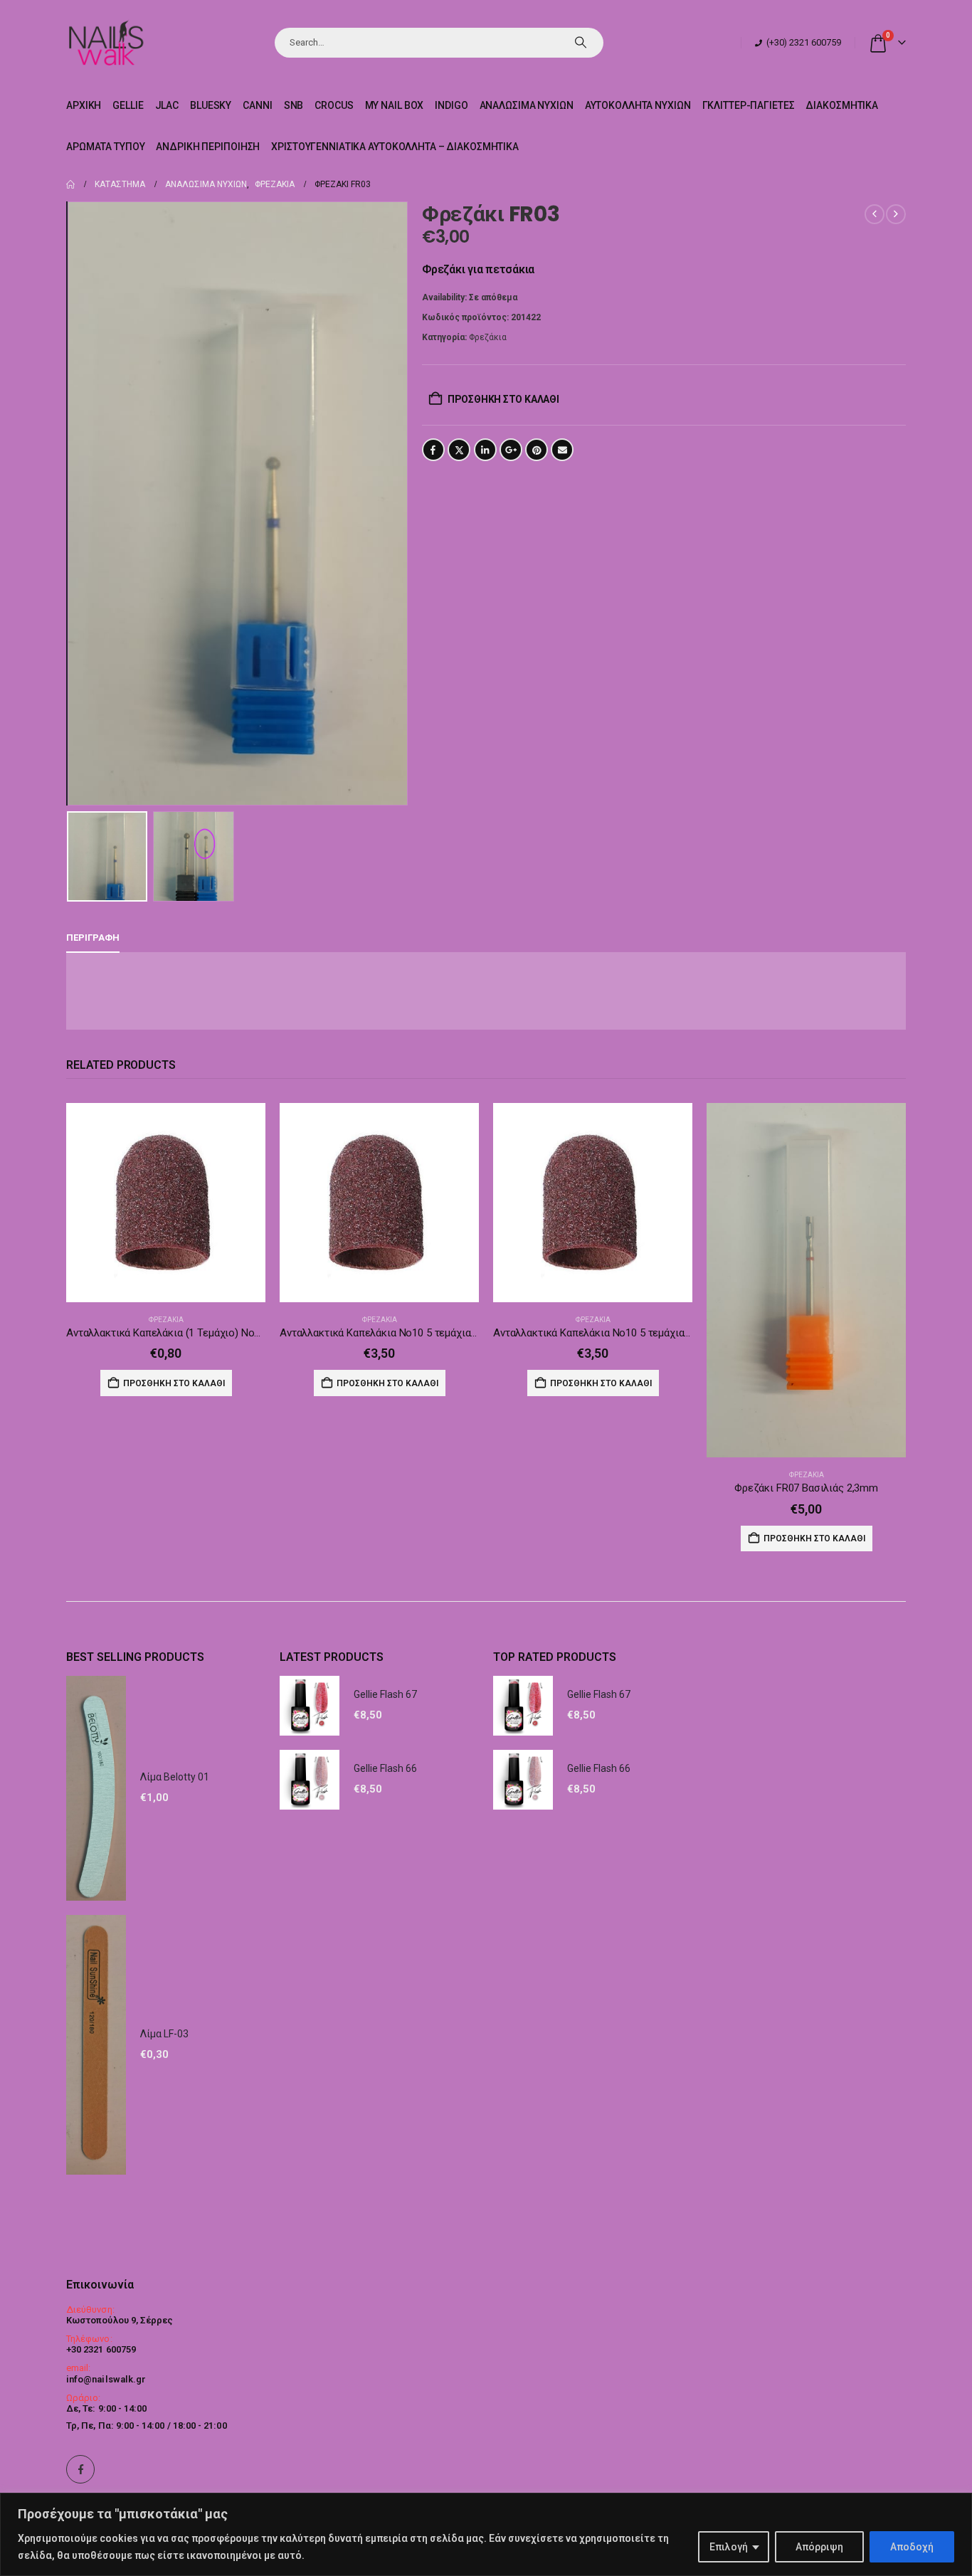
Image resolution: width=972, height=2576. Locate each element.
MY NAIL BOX (395, 105)
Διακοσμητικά (842, 105)
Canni (257, 105)
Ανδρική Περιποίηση (208, 147)
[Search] (581, 43)
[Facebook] (80, 2469)
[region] (486, 2534)
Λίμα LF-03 (164, 2034)
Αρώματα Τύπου (105, 147)
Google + (511, 450)
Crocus (334, 105)
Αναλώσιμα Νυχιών (527, 105)
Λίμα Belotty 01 (175, 1777)
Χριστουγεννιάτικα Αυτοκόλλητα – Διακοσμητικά (395, 147)
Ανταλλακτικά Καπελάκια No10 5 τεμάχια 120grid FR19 (406, 1333)
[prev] (875, 214)
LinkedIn (485, 450)
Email (562, 450)
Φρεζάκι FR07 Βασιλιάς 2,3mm (806, 1488)
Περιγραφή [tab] (93, 938)
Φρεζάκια (488, 337)
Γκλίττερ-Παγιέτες (749, 105)
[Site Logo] (106, 42)
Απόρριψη (819, 2547)
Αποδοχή (912, 2547)
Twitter (459, 450)
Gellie (128, 105)
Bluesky (211, 105)
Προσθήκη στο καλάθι (503, 399)
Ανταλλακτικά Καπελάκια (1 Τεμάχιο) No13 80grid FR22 (194, 1333)
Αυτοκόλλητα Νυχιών (638, 105)
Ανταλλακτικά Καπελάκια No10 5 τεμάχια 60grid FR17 (617, 1333)
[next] (896, 214)
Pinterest (537, 450)
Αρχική (84, 105)
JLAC (167, 105)
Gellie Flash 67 (385, 1694)
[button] (70, 503)
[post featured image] (166, 1203)
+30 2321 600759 (101, 2349)
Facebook (433, 450)
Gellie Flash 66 (385, 1768)
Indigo (451, 105)
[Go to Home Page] (70, 184)
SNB (294, 105)
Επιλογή (729, 2547)
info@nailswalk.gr (106, 2379)
